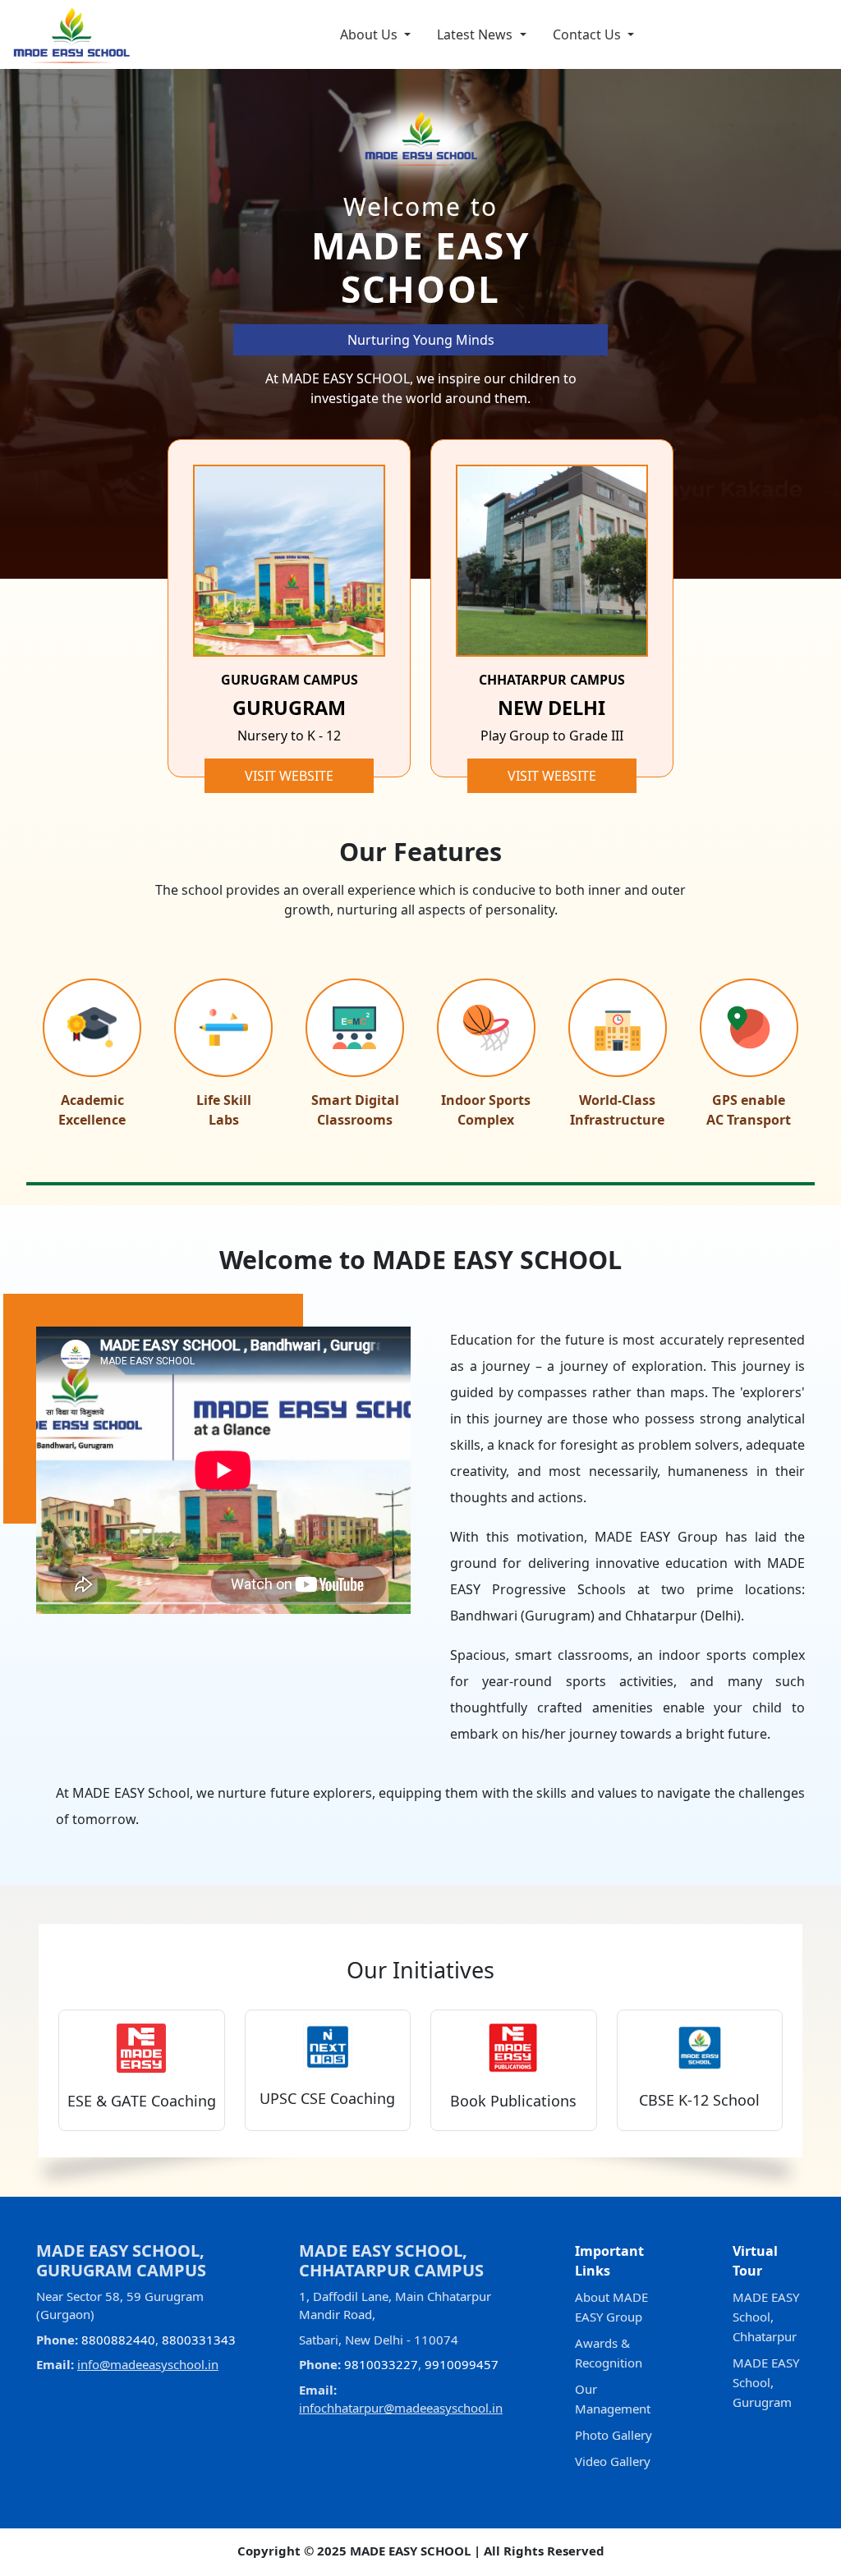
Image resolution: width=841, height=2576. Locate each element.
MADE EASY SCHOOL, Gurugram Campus (121, 2260)
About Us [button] (370, 34)
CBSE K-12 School (699, 2100)
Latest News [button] (476, 34)
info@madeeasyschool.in (148, 2364)
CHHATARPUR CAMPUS (552, 680)
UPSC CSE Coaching (327, 2098)
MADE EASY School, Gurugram (766, 2382)
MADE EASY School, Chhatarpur (766, 2317)
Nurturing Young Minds (421, 340)
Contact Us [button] (588, 34)
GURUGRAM (289, 708)
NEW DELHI (551, 708)
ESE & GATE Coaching (142, 2101)
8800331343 (199, 2340)
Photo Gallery (614, 2435)
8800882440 (118, 2340)
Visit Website (289, 776)
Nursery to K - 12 (289, 736)
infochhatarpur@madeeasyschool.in (401, 2408)
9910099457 (462, 2364)
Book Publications (513, 2101)
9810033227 (381, 2364)
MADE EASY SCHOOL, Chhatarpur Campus (391, 2260)
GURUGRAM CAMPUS (290, 680)
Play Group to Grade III (552, 736)
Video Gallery (613, 2461)
